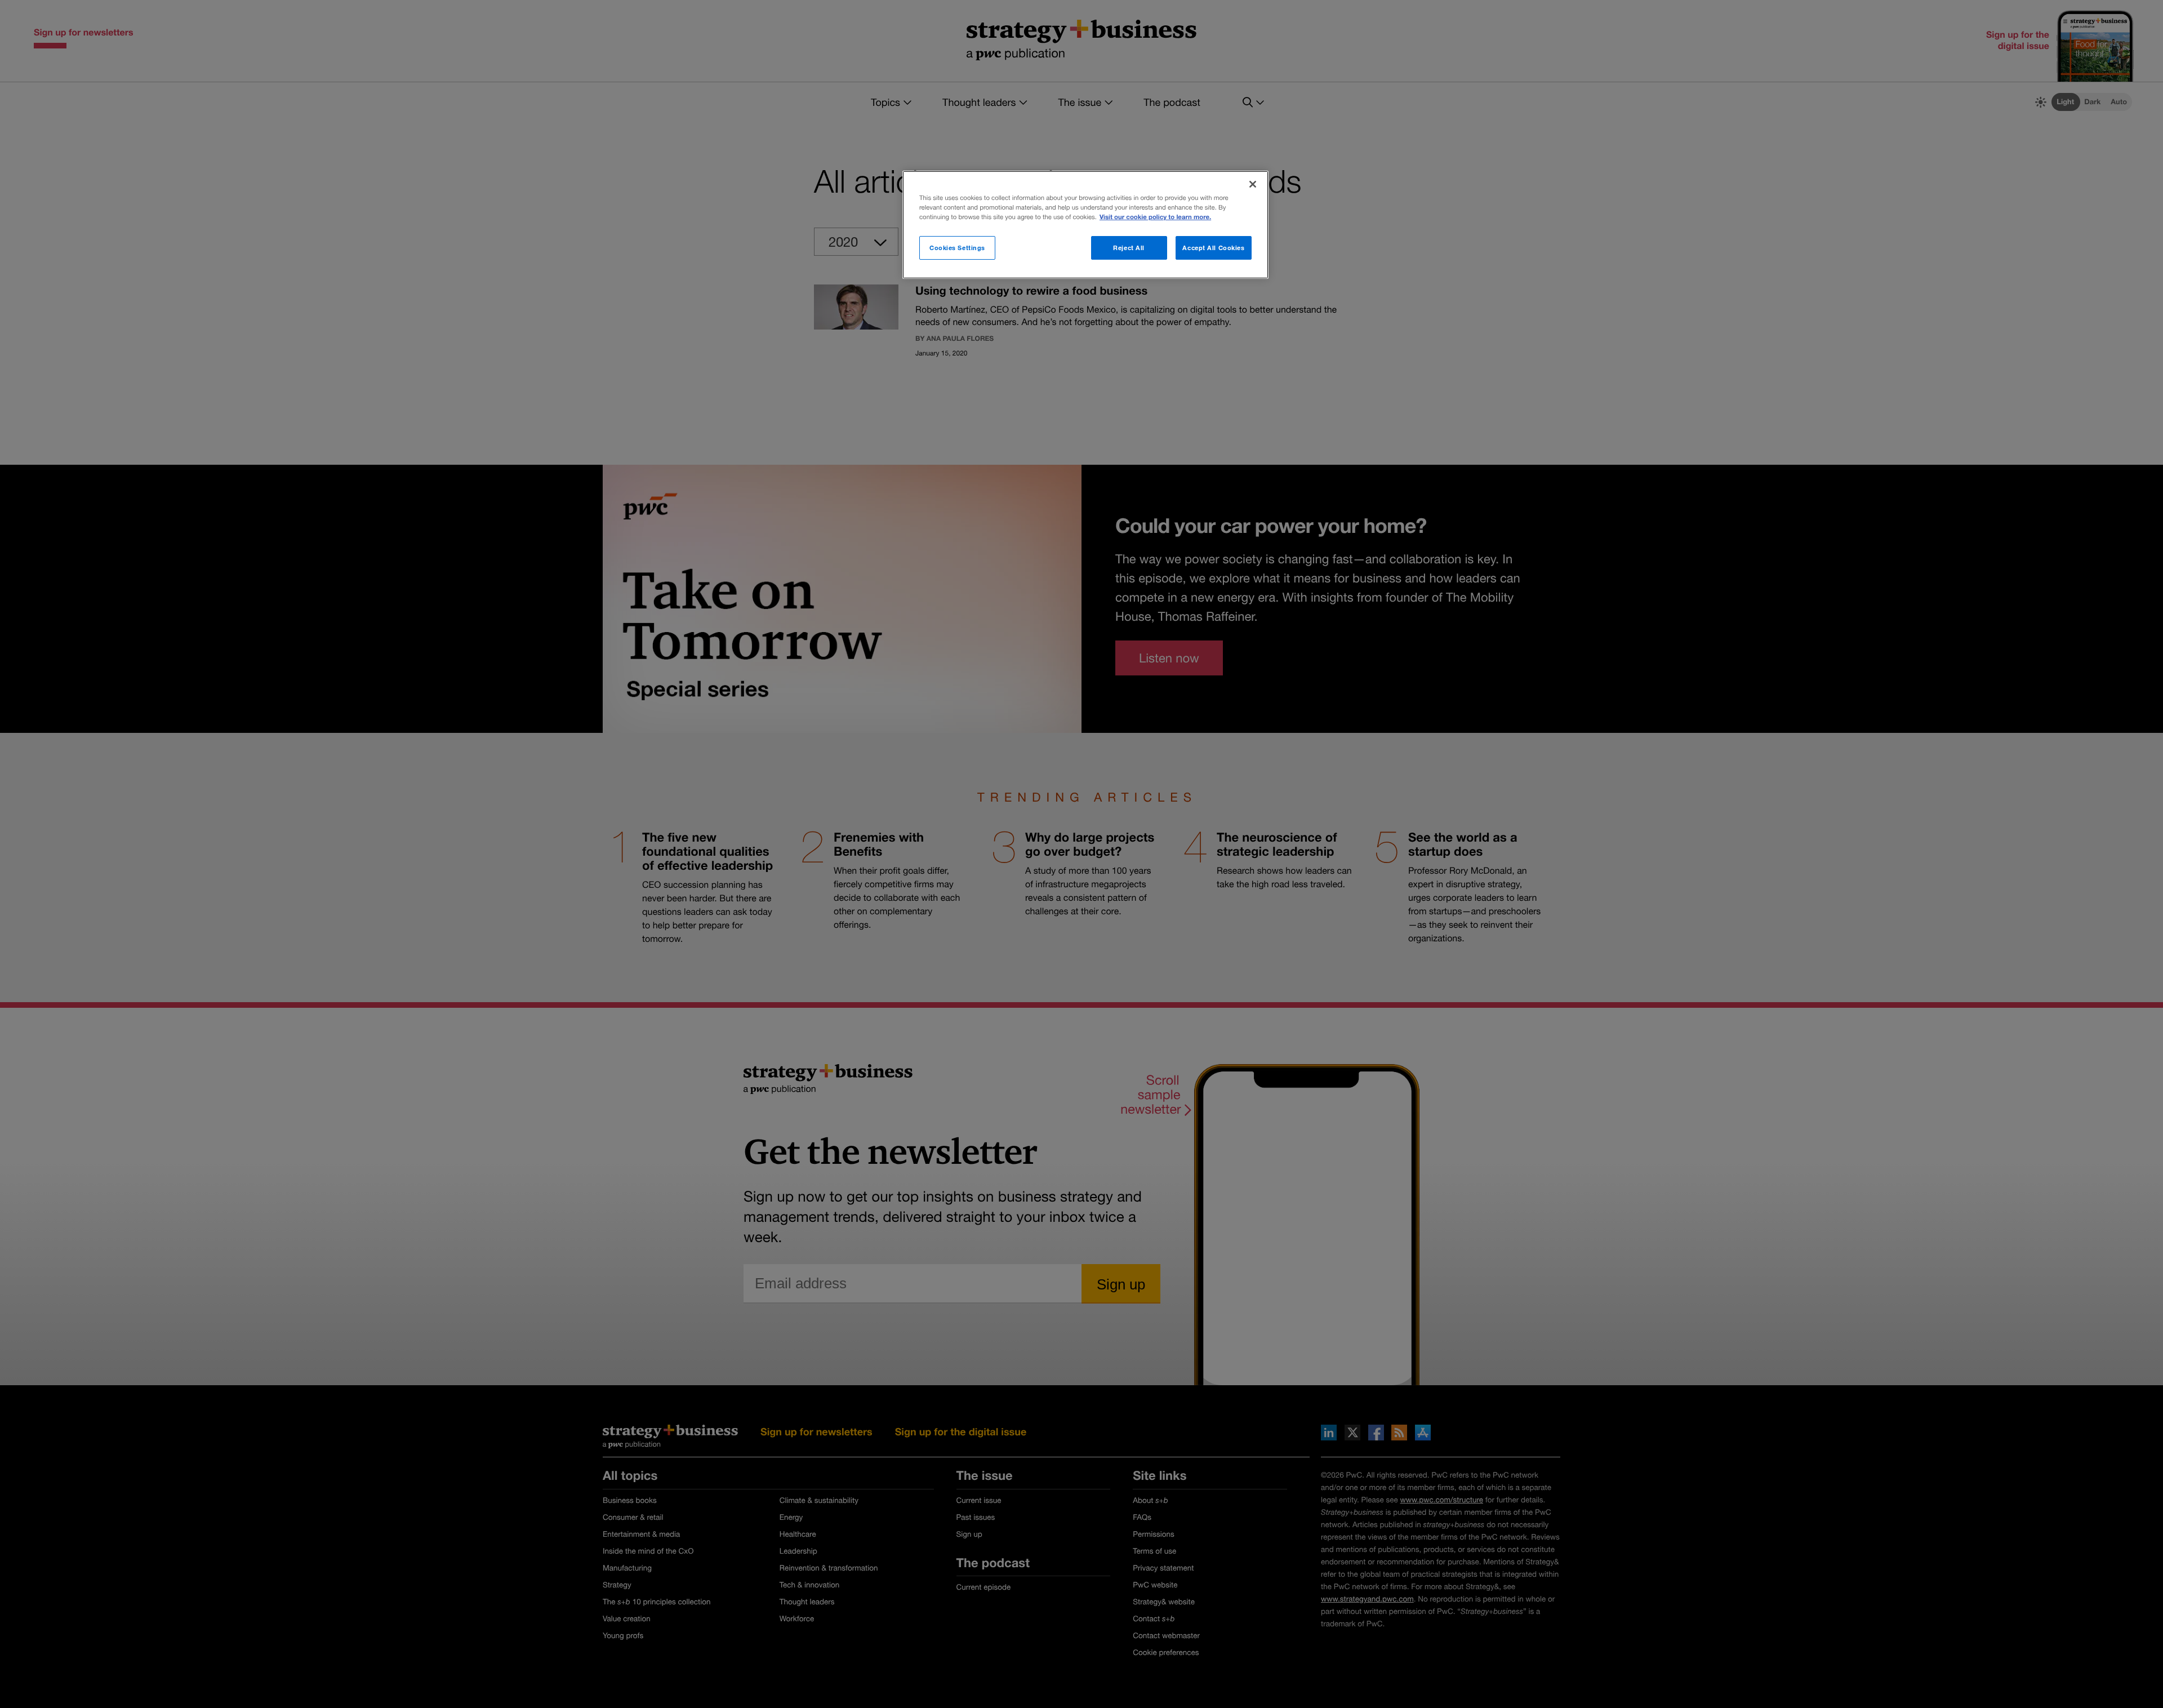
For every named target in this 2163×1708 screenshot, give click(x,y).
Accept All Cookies (1213, 248)
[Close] (1253, 184)
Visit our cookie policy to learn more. (1155, 217)
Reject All (1129, 248)
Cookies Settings (957, 248)
